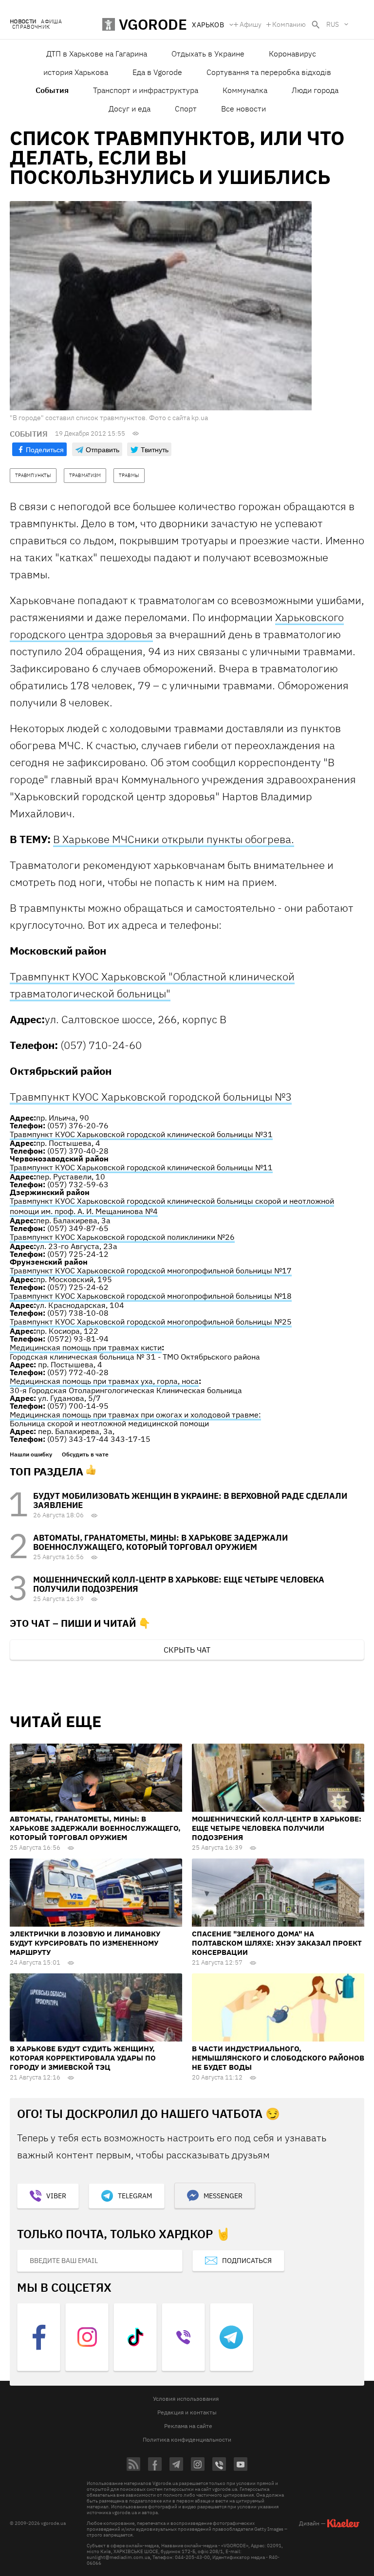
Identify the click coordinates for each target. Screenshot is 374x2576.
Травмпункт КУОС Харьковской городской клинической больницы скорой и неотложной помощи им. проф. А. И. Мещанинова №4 (172, 1206)
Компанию (289, 24)
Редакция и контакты (187, 2412)
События (52, 90)
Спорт (186, 109)
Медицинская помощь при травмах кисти (86, 1347)
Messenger (223, 2196)
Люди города (315, 90)
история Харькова (76, 72)
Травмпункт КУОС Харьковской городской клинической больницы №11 (141, 1167)
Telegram (135, 2196)
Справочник (31, 27)
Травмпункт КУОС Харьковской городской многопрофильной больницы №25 (151, 1322)
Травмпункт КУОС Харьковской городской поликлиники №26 (122, 1237)
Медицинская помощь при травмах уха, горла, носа (104, 1381)
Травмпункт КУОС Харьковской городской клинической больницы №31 (141, 1134)
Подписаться (247, 2261)
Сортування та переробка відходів (269, 72)
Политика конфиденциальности (187, 2439)
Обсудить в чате (85, 1454)
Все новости (243, 109)
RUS (333, 24)
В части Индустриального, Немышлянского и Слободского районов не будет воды (278, 2058)
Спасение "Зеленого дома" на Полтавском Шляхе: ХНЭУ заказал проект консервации (277, 1943)
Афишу (251, 24)
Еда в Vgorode (157, 72)
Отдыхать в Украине (208, 54)
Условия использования (186, 2399)
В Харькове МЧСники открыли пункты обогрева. (174, 839)
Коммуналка (245, 90)
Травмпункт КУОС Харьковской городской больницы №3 (151, 1096)
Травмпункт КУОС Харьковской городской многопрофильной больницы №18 (151, 1296)
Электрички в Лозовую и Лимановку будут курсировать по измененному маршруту (85, 1943)
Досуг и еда (130, 109)
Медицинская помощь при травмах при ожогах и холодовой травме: (135, 1415)
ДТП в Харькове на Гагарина (97, 54)
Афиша (51, 22)
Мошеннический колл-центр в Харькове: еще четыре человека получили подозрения (179, 1584)
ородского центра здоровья (84, 634)
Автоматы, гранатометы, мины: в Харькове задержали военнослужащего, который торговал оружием (160, 1542)
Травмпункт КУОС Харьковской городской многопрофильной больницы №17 (151, 1270)
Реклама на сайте (188, 2426)
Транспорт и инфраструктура (146, 90)
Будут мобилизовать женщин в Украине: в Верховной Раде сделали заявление (190, 1500)
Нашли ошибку (31, 1454)
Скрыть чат (187, 1650)
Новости (23, 22)
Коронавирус (292, 54)
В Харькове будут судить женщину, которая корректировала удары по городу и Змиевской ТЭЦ (83, 2058)
